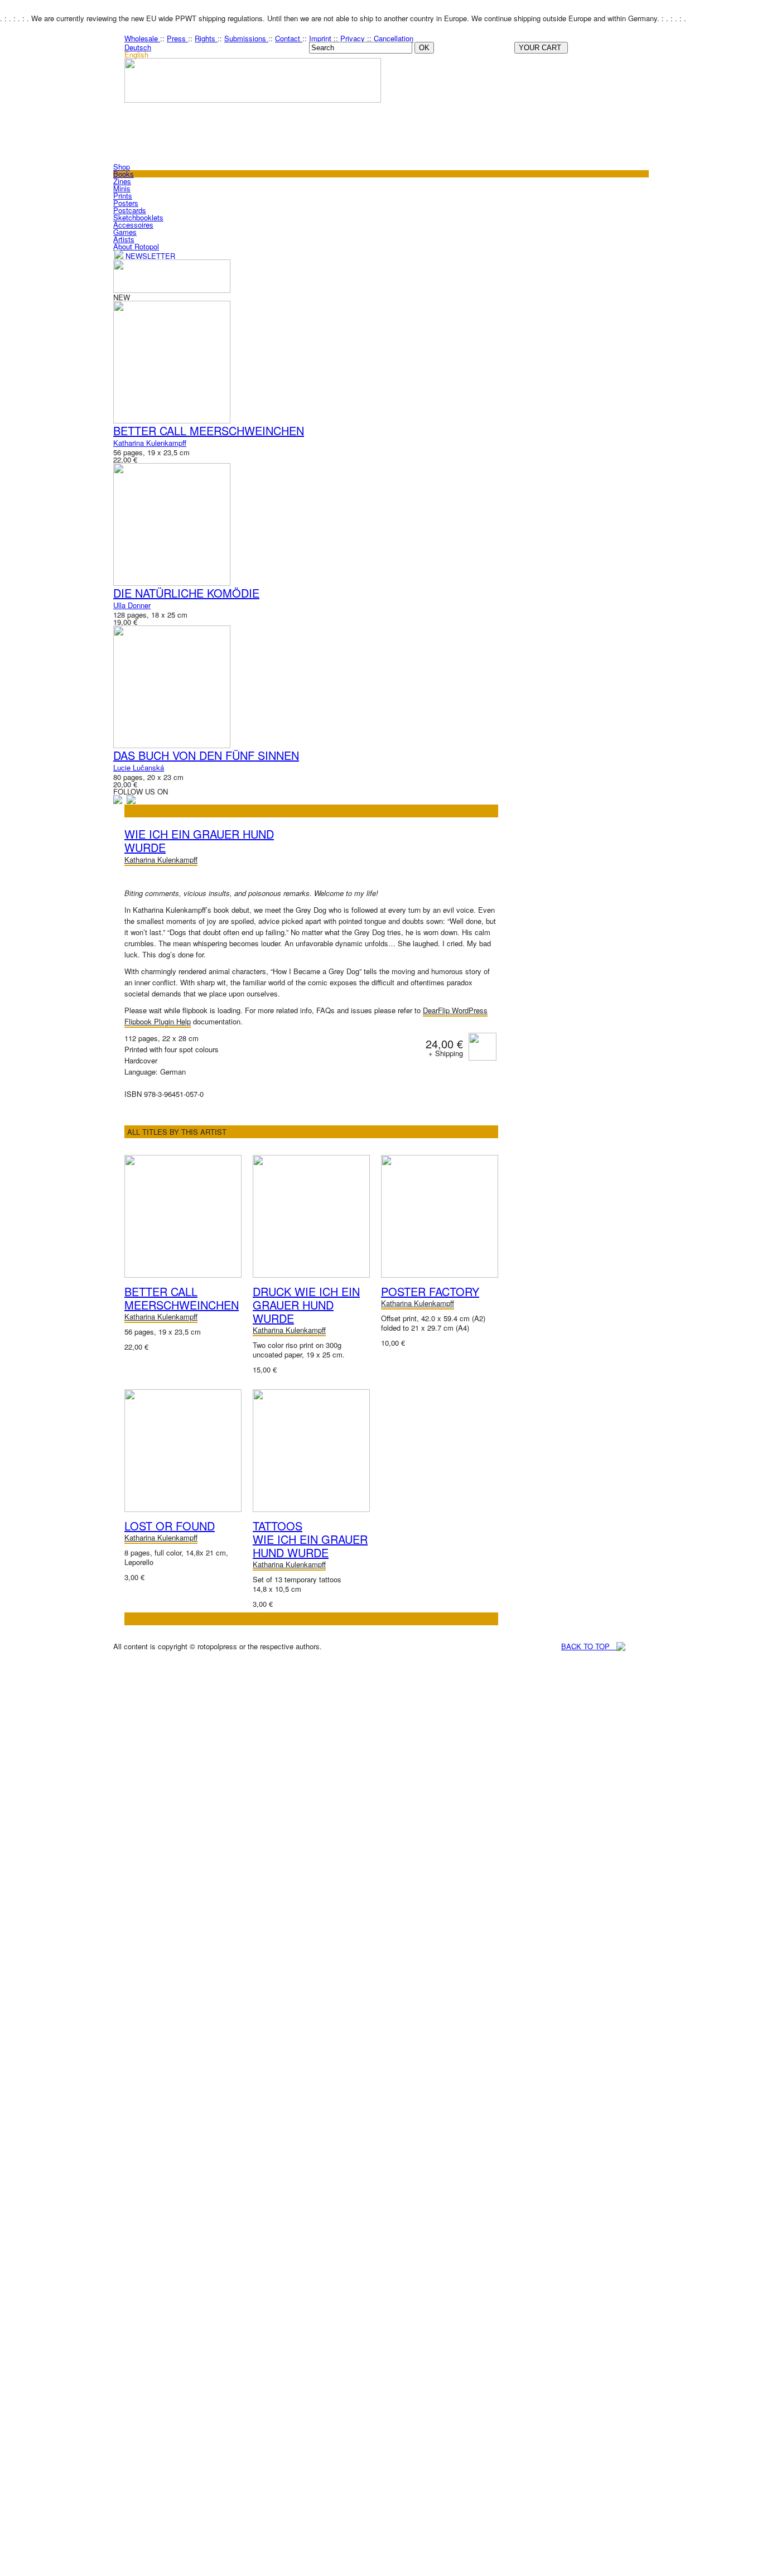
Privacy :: (357, 38)
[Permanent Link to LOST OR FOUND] (183, 1509)
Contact (289, 38)
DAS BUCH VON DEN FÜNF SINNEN (206, 755)
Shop (122, 167)
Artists (124, 239)
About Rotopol (136, 246)
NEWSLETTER (149, 256)
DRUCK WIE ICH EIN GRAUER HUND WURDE (306, 1305)
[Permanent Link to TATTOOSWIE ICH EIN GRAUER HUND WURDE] (311, 1509)
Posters (126, 203)
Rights (206, 38)
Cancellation (394, 38)
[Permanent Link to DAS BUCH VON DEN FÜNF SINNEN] (172, 745)
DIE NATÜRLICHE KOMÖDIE (186, 593)
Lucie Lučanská (139, 767)
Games (125, 232)
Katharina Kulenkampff (150, 443)
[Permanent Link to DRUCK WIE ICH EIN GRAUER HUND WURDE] (311, 1275)
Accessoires (133, 225)
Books (124, 174)
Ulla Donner (132, 605)
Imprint (321, 38)
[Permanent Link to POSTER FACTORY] (440, 1275)
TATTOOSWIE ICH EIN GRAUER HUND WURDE (310, 1539)
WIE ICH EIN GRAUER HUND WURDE (199, 841)
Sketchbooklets (138, 217)
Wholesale (142, 38)
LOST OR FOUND (170, 1526)
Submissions (246, 38)
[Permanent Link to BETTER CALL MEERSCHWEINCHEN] (172, 420)
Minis (122, 188)
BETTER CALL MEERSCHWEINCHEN (209, 430)
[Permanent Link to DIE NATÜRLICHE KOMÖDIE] (172, 583)
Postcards (130, 210)
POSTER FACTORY (430, 1291)
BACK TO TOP (589, 1646)
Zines (122, 181)
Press (177, 38)
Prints (123, 196)
